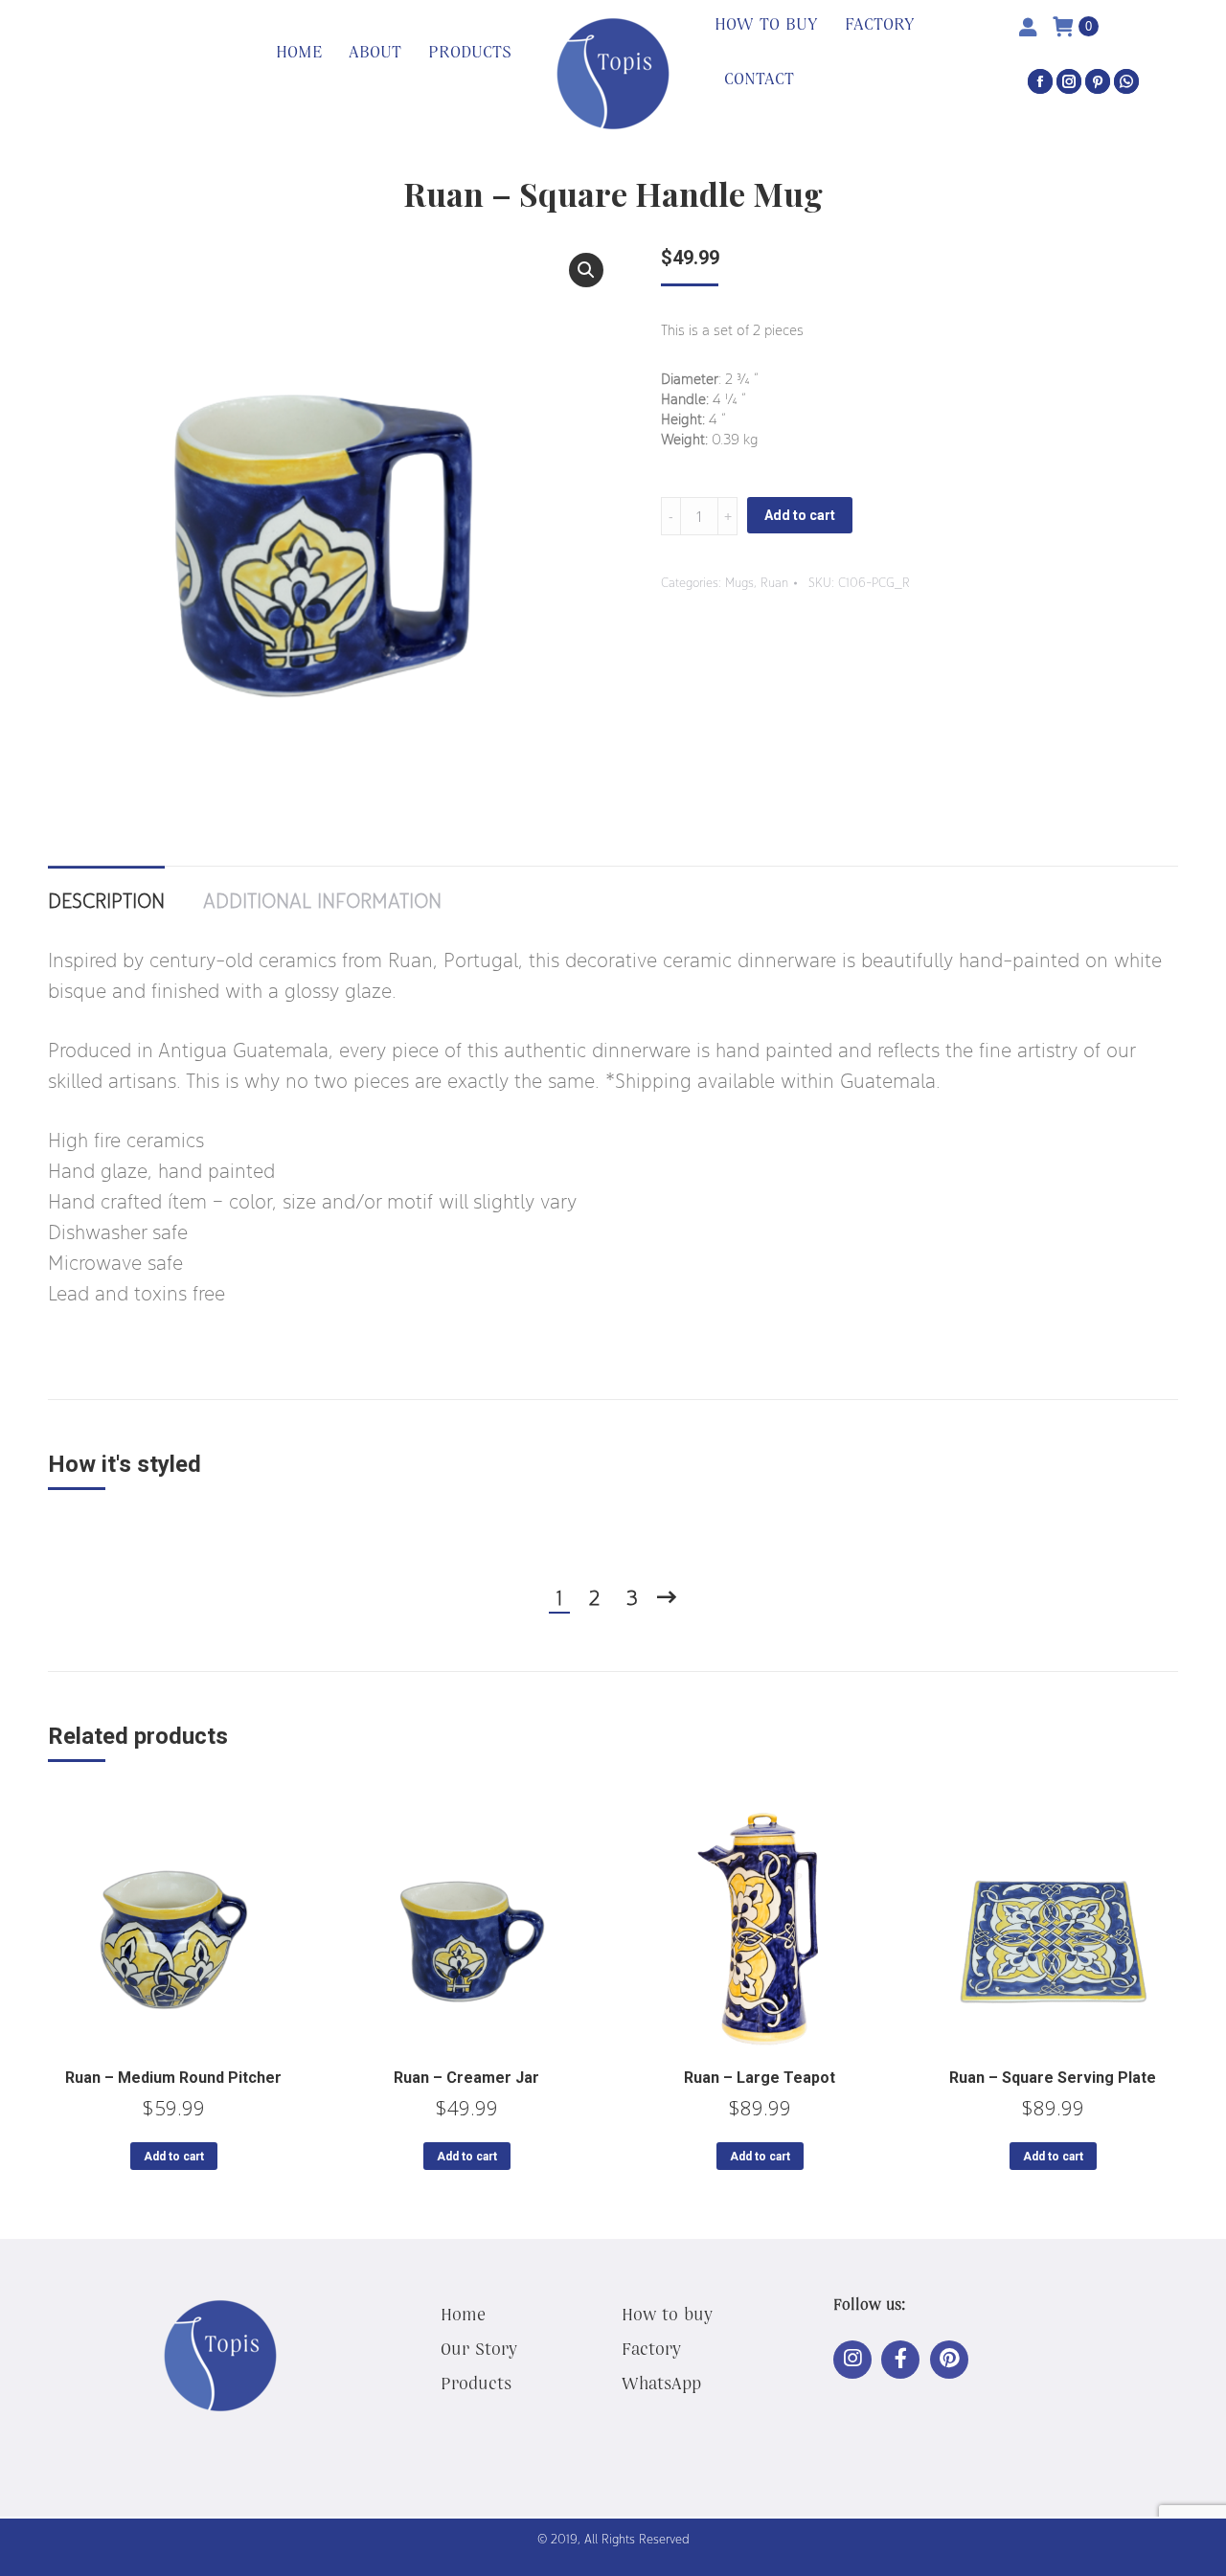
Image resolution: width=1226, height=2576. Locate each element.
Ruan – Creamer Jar (466, 2078)
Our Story (479, 2348)
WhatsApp (661, 2383)
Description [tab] (106, 900)
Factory (651, 2348)
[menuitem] (299, 53)
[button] (586, 270)
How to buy (667, 2314)
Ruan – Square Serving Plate (1053, 2078)
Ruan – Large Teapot (760, 2078)
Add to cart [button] (174, 2157)
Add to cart (800, 515)
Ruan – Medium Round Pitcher (173, 2078)
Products (476, 2383)
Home (463, 2314)
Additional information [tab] (322, 900)
